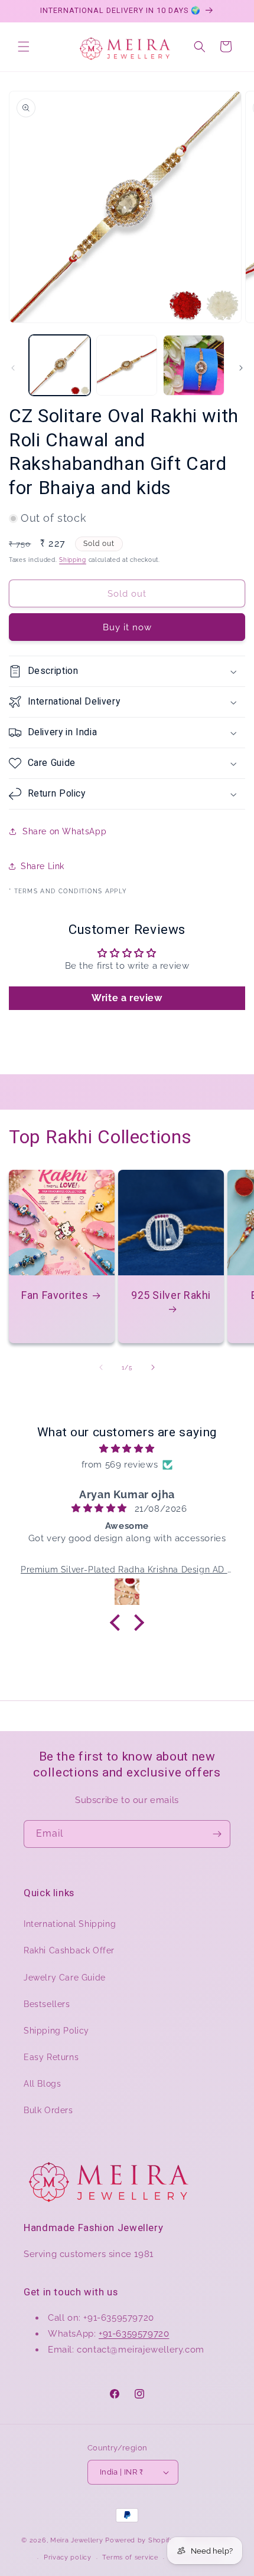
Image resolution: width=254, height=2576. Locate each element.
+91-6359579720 (134, 2334)
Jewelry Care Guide (65, 1978)
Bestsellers (47, 2004)
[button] (24, 47)
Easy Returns (51, 2057)
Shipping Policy (56, 2031)
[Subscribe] (217, 1834)
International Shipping (70, 1924)
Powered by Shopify (140, 2540)
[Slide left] (13, 368)
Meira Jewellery (77, 2540)
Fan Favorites (55, 1295)
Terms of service (130, 2557)
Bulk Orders (48, 2110)
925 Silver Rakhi (171, 1295)
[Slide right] (241, 368)
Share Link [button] (43, 866)
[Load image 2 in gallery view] (127, 366)
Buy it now (127, 627)
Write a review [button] (127, 998)
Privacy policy (68, 2557)
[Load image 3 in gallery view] (194, 366)
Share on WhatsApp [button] (64, 831)
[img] (127, 1449)
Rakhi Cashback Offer (69, 1950)
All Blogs (42, 2084)
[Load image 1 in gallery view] (60, 366)
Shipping (73, 560)
